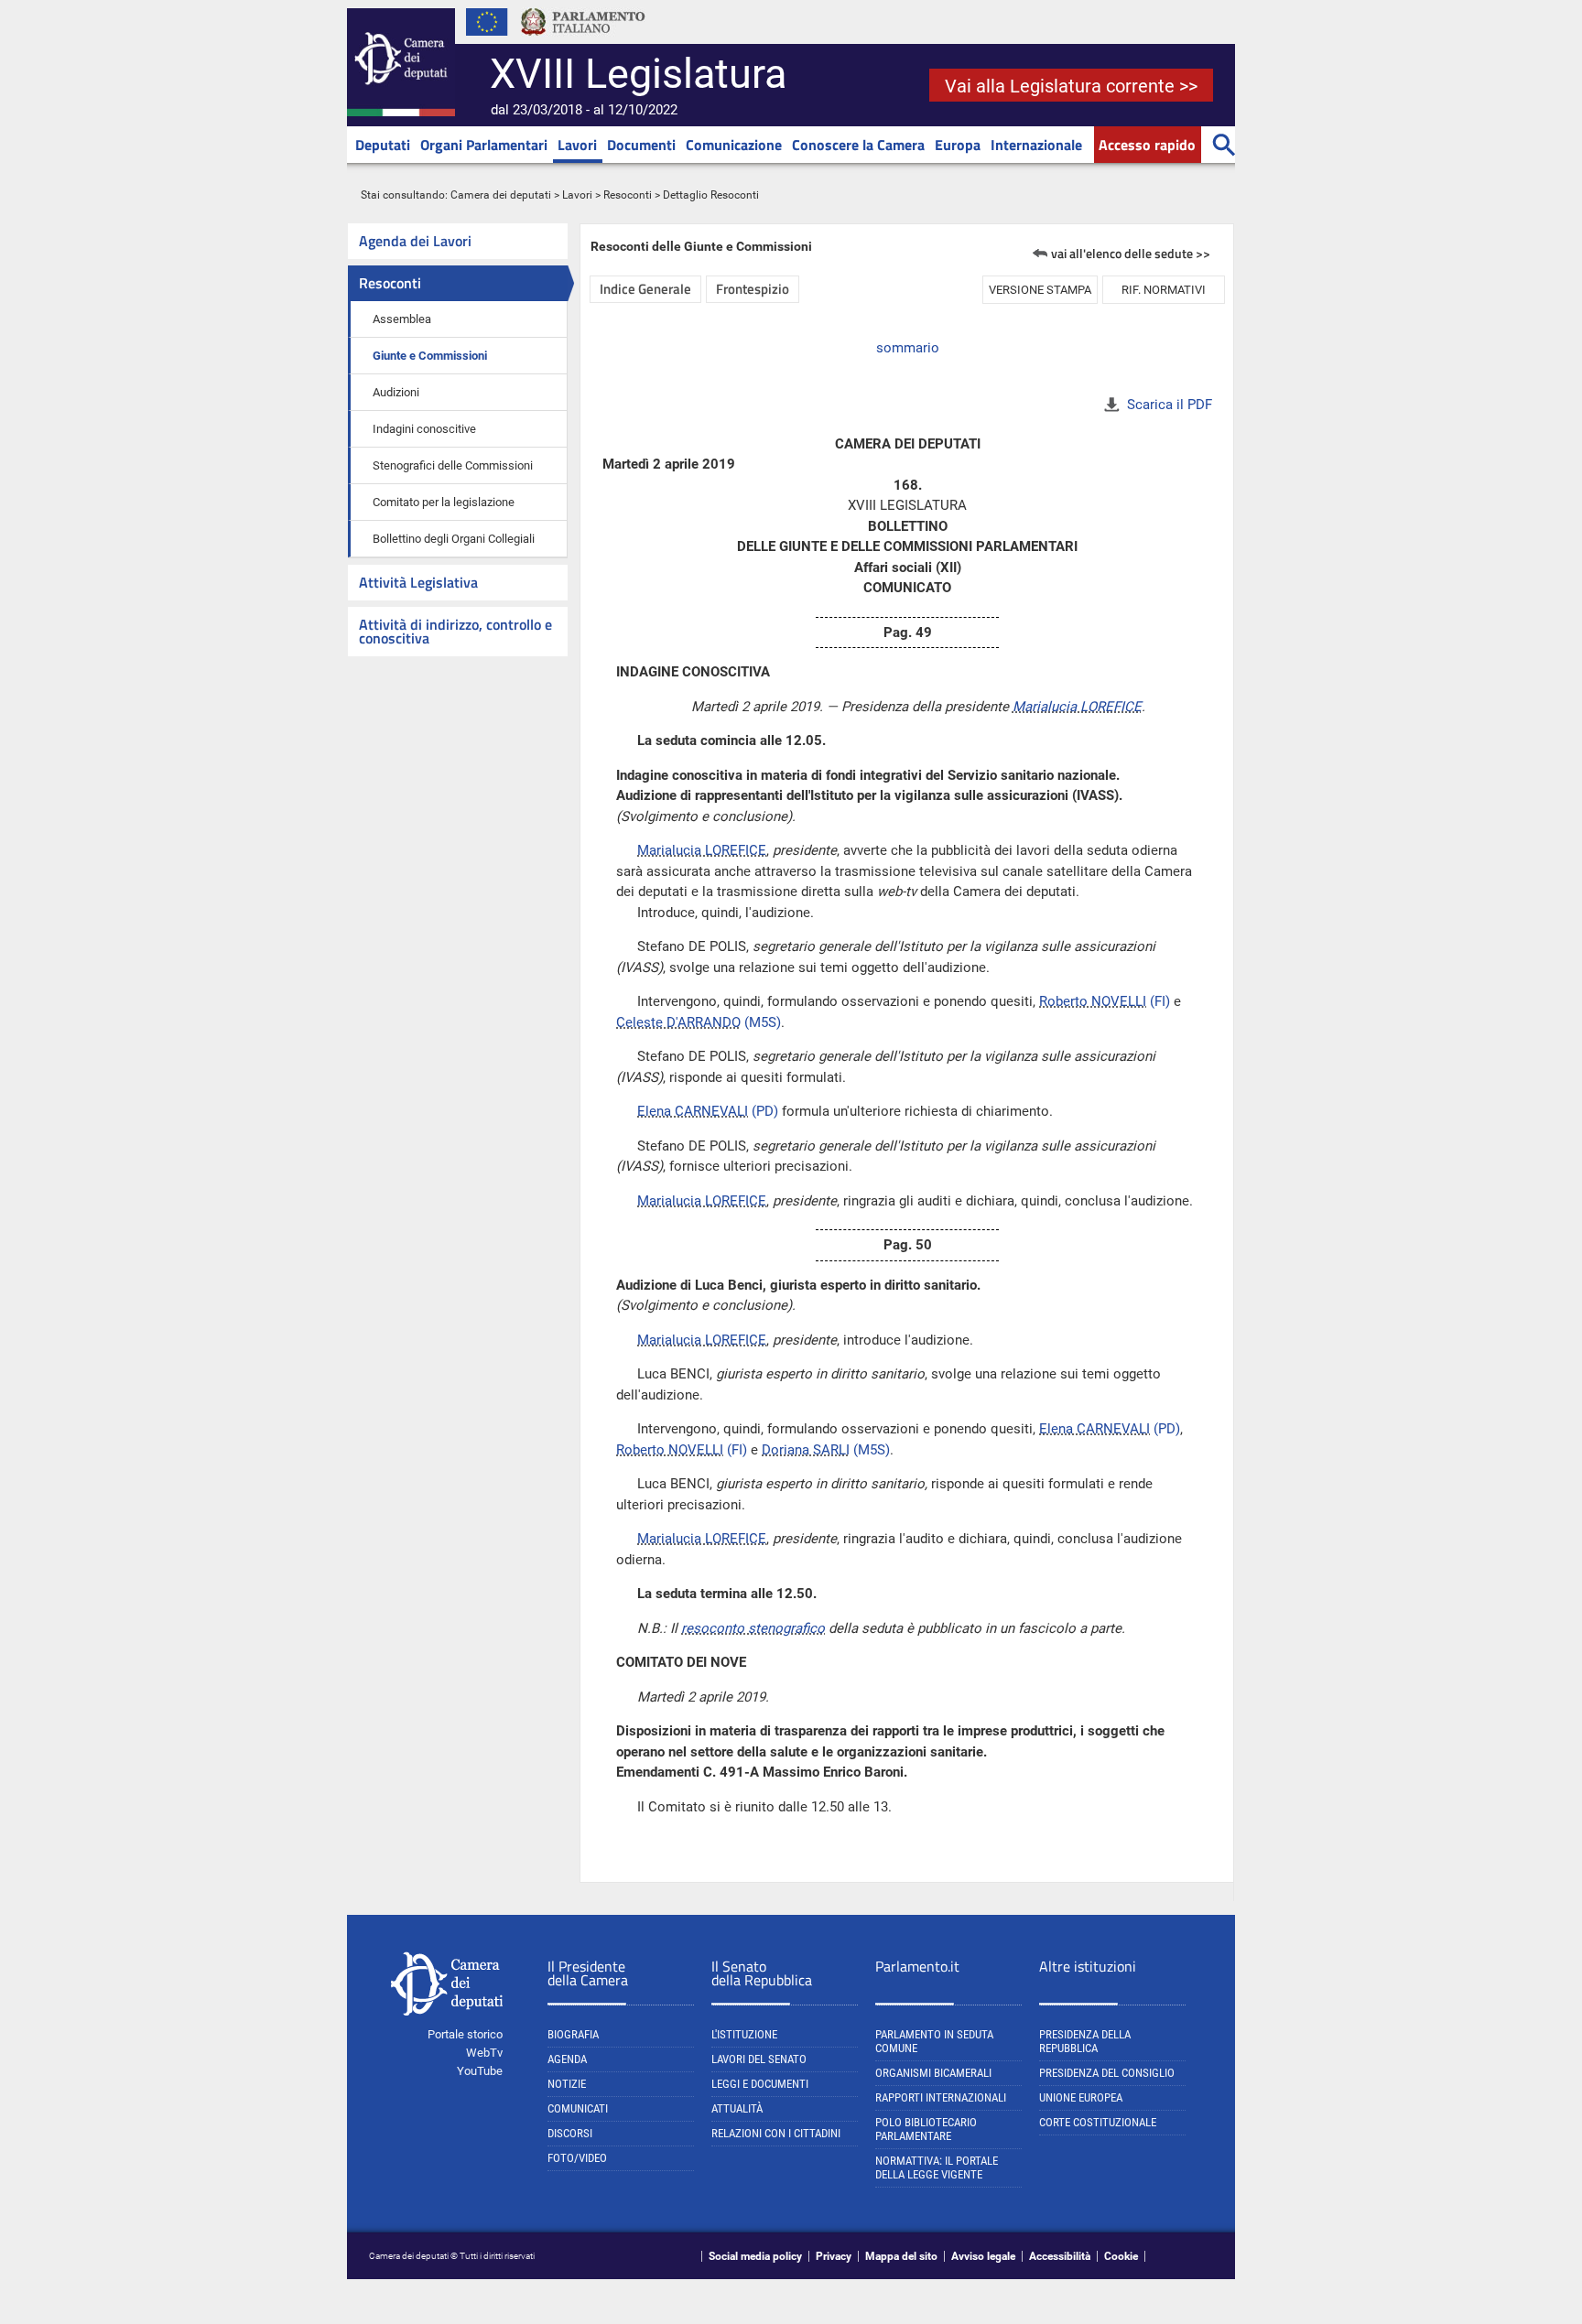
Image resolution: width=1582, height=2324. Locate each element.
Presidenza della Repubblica (1085, 2041)
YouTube (480, 2071)
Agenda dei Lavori (415, 241)
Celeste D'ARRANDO (678, 1022)
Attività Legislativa (418, 582)
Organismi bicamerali (933, 2073)
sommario (908, 348)
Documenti (641, 145)
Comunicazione (734, 145)
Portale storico (465, 2034)
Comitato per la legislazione (444, 502)
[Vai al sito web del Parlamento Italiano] (583, 40)
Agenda (567, 2059)
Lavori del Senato (759, 2059)
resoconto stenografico (753, 1628)
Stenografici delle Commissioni (453, 465)
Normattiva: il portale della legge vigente (937, 2167)
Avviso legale (983, 2256)
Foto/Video (577, 2158)
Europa (958, 145)
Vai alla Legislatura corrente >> (1071, 86)
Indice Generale (645, 289)
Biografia (573, 2034)
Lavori (577, 145)
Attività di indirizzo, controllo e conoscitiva (455, 631)
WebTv (484, 2053)
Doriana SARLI (806, 1450)
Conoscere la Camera (858, 145)
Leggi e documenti (760, 2084)
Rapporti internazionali (941, 2097)
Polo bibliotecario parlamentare (926, 2129)
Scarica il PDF (1170, 405)
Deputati (383, 145)
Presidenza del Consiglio (1107, 2073)
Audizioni (396, 392)
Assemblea (402, 319)
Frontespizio (753, 289)
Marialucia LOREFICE (1077, 707)
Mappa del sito (901, 2256)
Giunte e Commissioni (430, 356)
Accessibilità (1060, 2256)
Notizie (567, 2084)
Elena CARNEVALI (693, 1111)
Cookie (1121, 2256)
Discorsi (570, 2133)
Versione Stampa (1040, 290)
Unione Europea (1081, 2097)
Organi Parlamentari (484, 145)
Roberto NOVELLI (1093, 1001)
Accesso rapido (1147, 145)
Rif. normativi (1164, 290)
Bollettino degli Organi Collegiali (454, 539)
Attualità (737, 2108)
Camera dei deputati (501, 195)
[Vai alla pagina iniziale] (401, 113)
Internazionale (1036, 145)
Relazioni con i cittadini (776, 2133)
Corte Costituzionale (1098, 2122)
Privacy (834, 2256)
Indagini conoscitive (424, 429)
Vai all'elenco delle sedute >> (1131, 253)
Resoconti (628, 195)
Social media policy (755, 2256)
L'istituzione (744, 2034)
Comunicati (578, 2108)
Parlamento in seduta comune (934, 2041)
